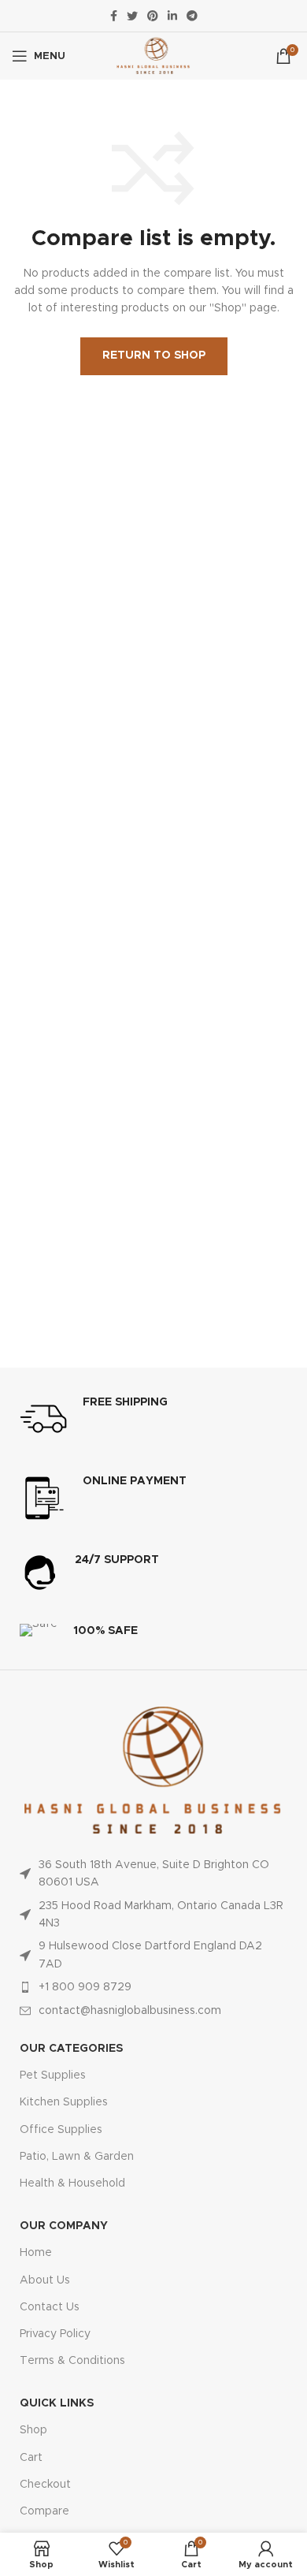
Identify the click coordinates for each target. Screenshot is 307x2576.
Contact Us (50, 2307)
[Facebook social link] (114, 16)
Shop (33, 2430)
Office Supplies (61, 2130)
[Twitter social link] (132, 16)
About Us (45, 2280)
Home (36, 2253)
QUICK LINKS (57, 2403)
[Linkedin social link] (172, 16)
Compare (44, 2511)
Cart (31, 2458)
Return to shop (154, 356)
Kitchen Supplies (64, 2102)
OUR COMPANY (64, 2226)
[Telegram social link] (192, 16)
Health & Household (72, 2183)
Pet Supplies (53, 2075)
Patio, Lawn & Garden (77, 2157)
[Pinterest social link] (153, 16)
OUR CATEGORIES (71, 2049)
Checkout (45, 2485)
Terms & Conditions (72, 2361)
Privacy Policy (55, 2334)
